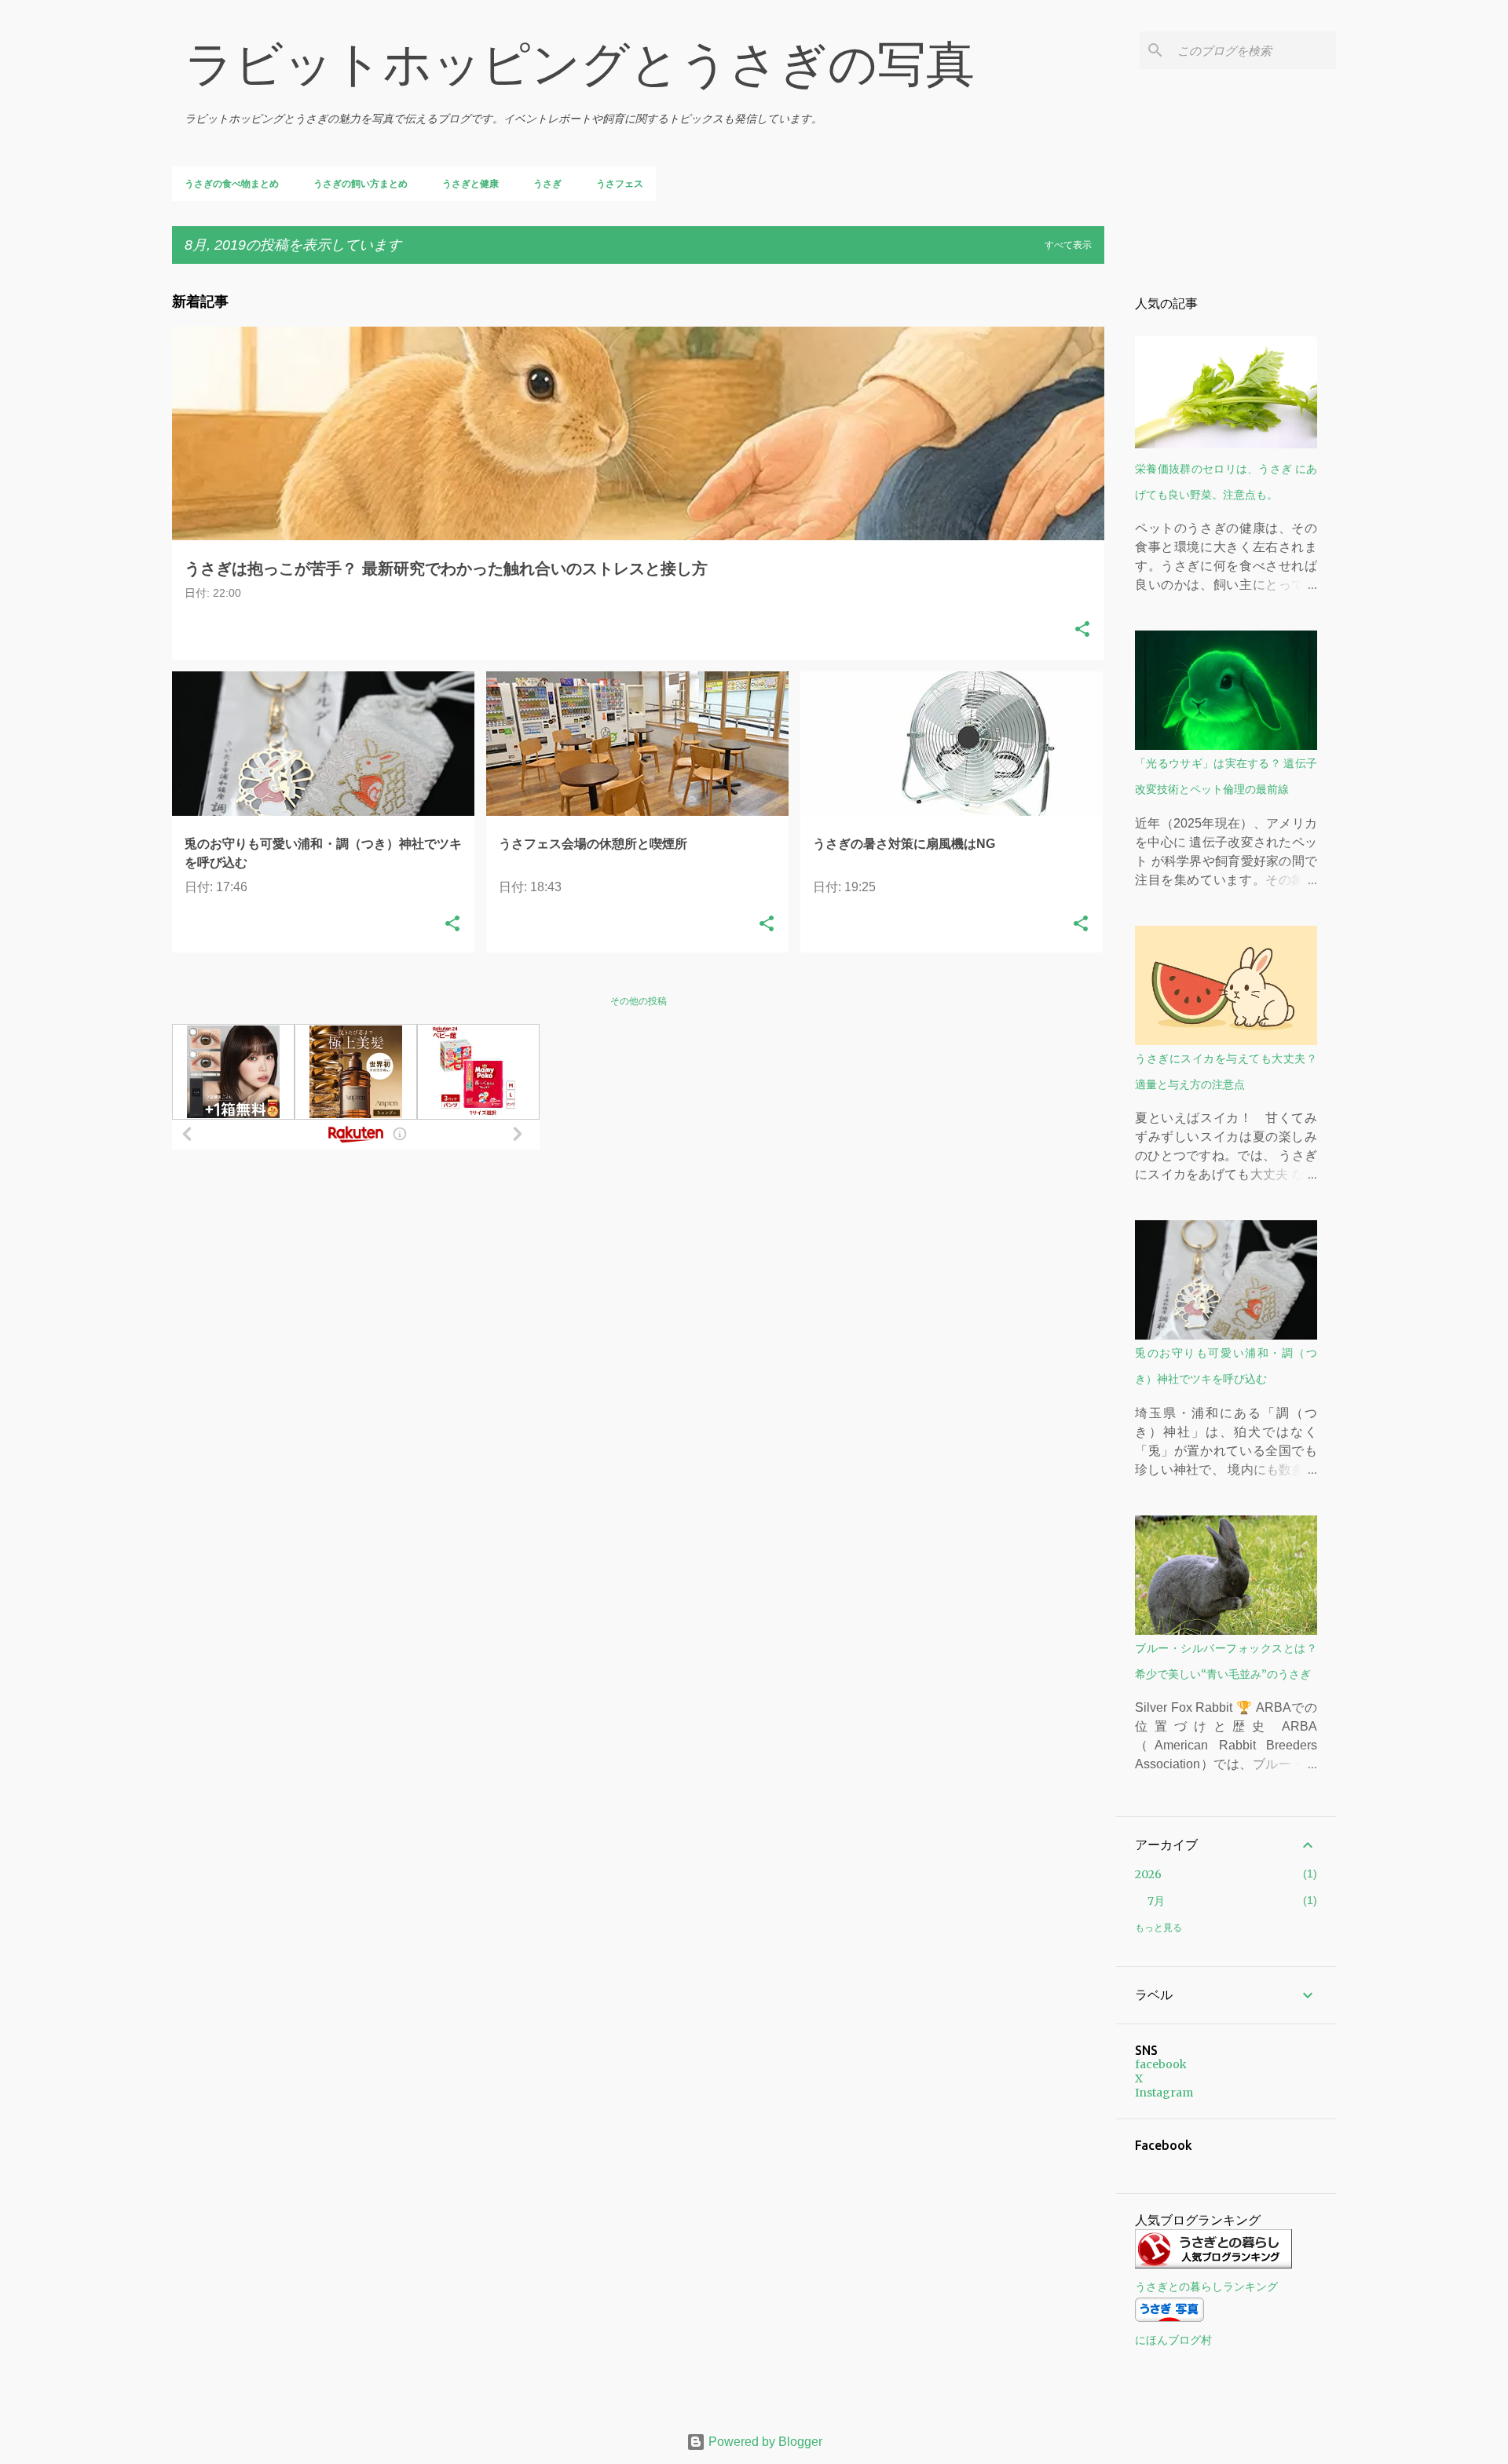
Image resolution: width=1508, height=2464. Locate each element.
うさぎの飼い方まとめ (361, 184)
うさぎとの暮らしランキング (1206, 2287)
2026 (1148, 1874)
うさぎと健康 (470, 184)
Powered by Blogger (764, 2442)
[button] (1082, 631)
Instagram (1164, 2093)
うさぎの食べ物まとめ (232, 184)
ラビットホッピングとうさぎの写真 (580, 64)
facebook (1161, 2064)
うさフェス (620, 184)
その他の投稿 (639, 1001)
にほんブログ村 (1173, 2340)
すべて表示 (1068, 245)
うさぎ (547, 184)
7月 (1156, 1901)
